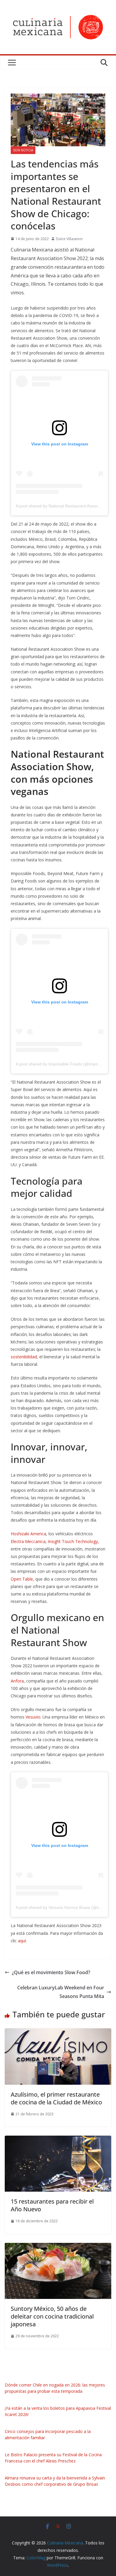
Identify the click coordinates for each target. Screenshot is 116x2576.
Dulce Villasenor (69, 239)
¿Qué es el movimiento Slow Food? (51, 1972)
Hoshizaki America (28, 1534)
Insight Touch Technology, (73, 1541)
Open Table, (22, 1579)
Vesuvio (33, 1717)
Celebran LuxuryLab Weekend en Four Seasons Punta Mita (61, 1992)
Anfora (17, 1681)
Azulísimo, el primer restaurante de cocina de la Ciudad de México (56, 2098)
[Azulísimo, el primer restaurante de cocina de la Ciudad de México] (58, 2033)
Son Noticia (23, 150)
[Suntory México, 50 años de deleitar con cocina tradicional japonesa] (58, 2247)
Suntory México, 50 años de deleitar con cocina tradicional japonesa (52, 2316)
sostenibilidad (24, 1357)
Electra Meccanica (28, 1541)
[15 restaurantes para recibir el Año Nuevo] (58, 2140)
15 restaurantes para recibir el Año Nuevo (52, 2205)
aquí (22, 1941)
